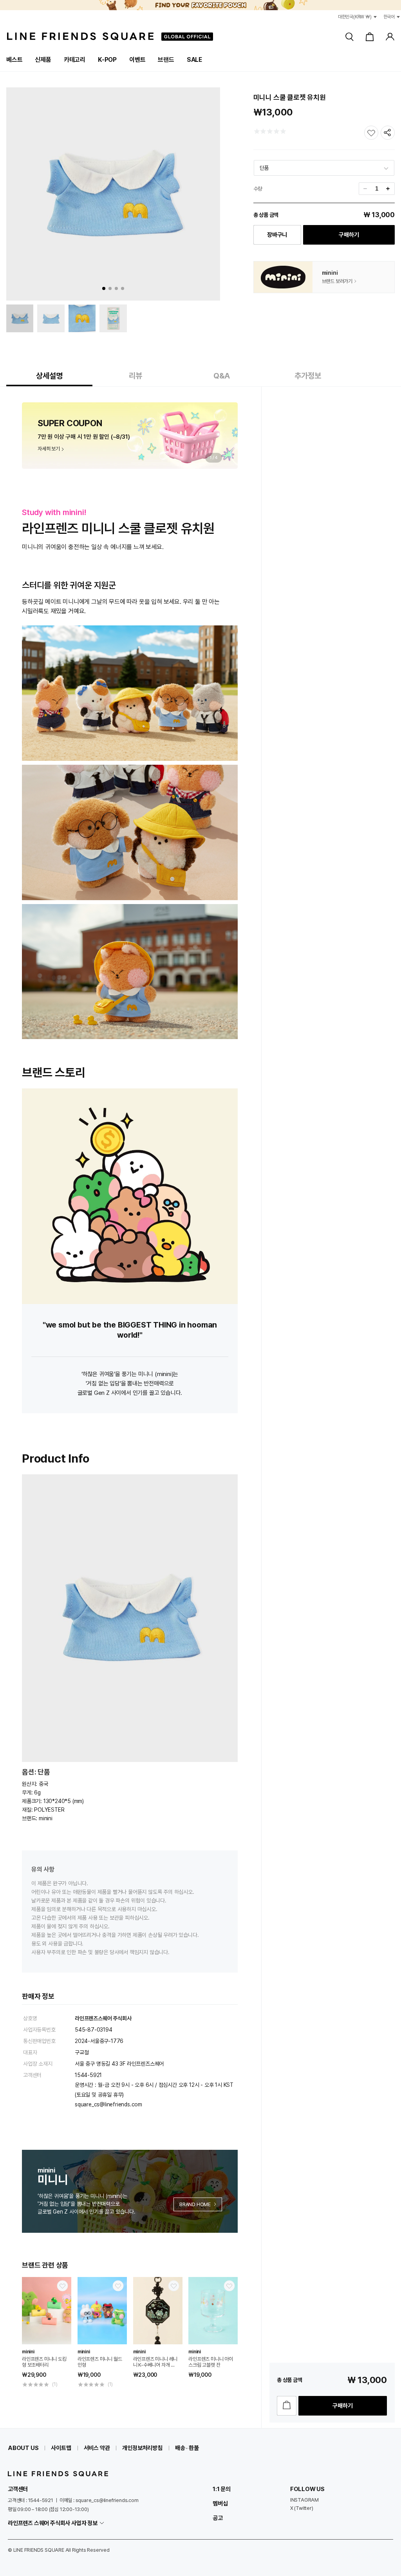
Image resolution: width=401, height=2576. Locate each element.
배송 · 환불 (187, 2448)
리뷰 (135, 376)
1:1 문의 (222, 2489)
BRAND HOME (195, 2204)
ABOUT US (23, 2448)
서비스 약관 (97, 2448)
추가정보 (308, 376)
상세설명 (49, 376)
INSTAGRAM (304, 2500)
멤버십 (220, 2504)
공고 (218, 2518)
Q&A (222, 376)
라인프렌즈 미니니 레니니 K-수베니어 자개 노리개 (155, 2362)
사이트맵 (61, 2448)
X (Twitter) (302, 2508)
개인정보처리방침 (142, 2448)
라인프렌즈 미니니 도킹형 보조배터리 (44, 2362)
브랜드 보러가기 (337, 281)
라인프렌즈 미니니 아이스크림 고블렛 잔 (211, 2362)
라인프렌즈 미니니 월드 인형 (100, 2362)
